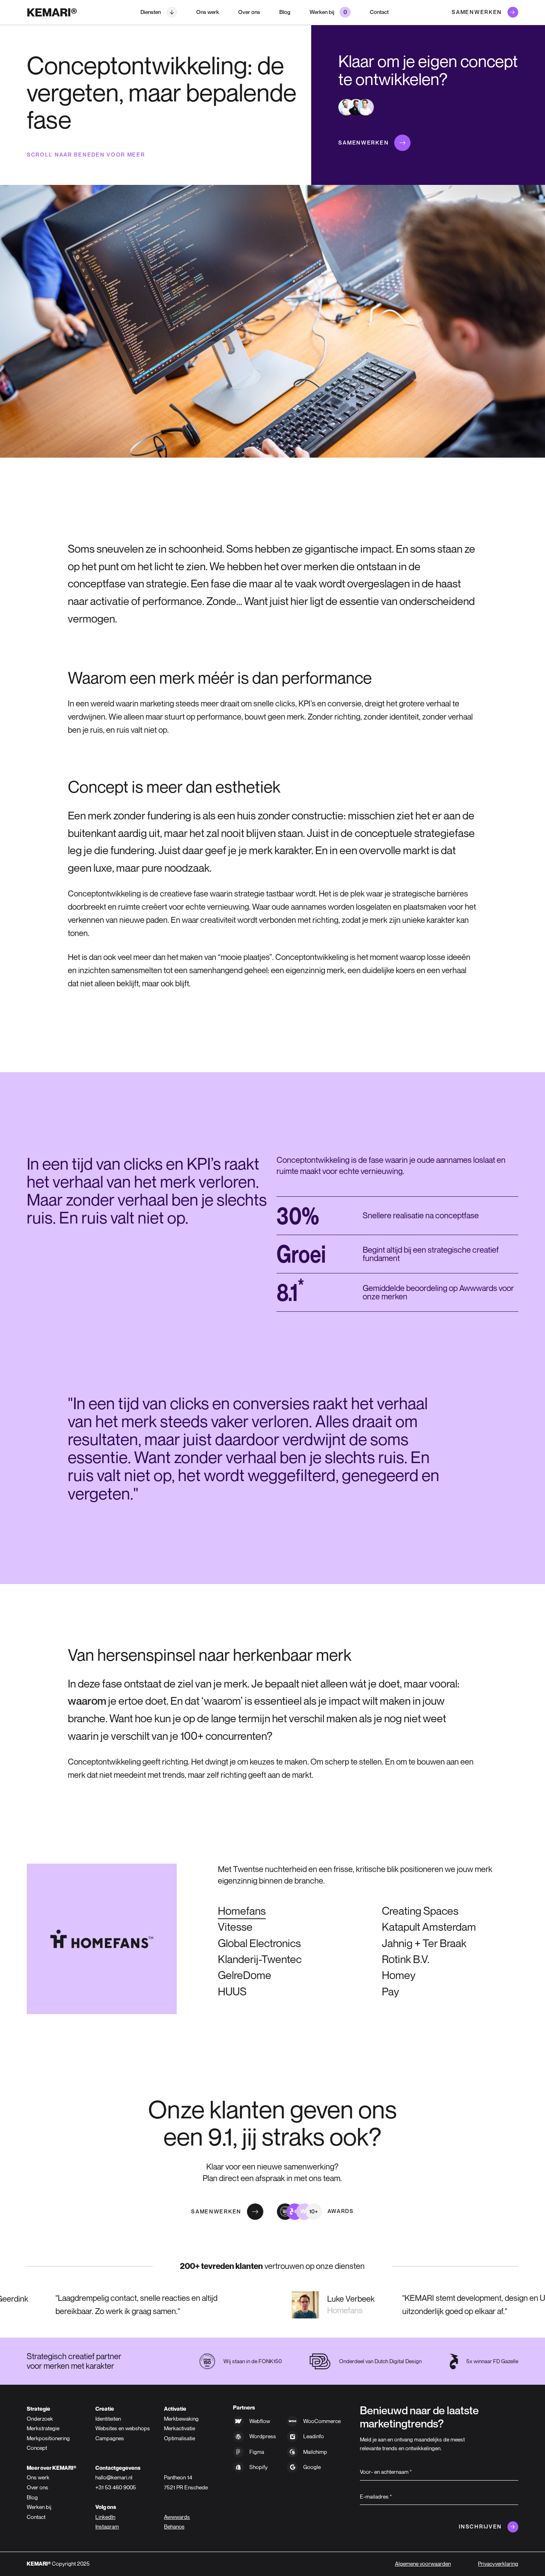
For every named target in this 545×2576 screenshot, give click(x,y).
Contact (379, 12)
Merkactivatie (180, 2428)
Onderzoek (40, 2419)
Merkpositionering (48, 2438)
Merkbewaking (181, 2419)
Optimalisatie (180, 2438)
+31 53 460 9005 (116, 2487)
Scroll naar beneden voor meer (86, 155)
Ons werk (208, 12)
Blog (285, 12)
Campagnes (110, 2438)
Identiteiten (108, 2419)
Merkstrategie (43, 2428)
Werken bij (39, 2507)
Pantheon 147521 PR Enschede (186, 2482)
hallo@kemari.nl (114, 2477)
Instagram (107, 2526)
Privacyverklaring (498, 2564)
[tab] (420, 1911)
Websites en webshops (123, 2428)
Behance (174, 2526)
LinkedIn (105, 2517)
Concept (37, 2448)
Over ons (249, 12)
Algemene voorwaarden (423, 2564)
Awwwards (177, 2517)
